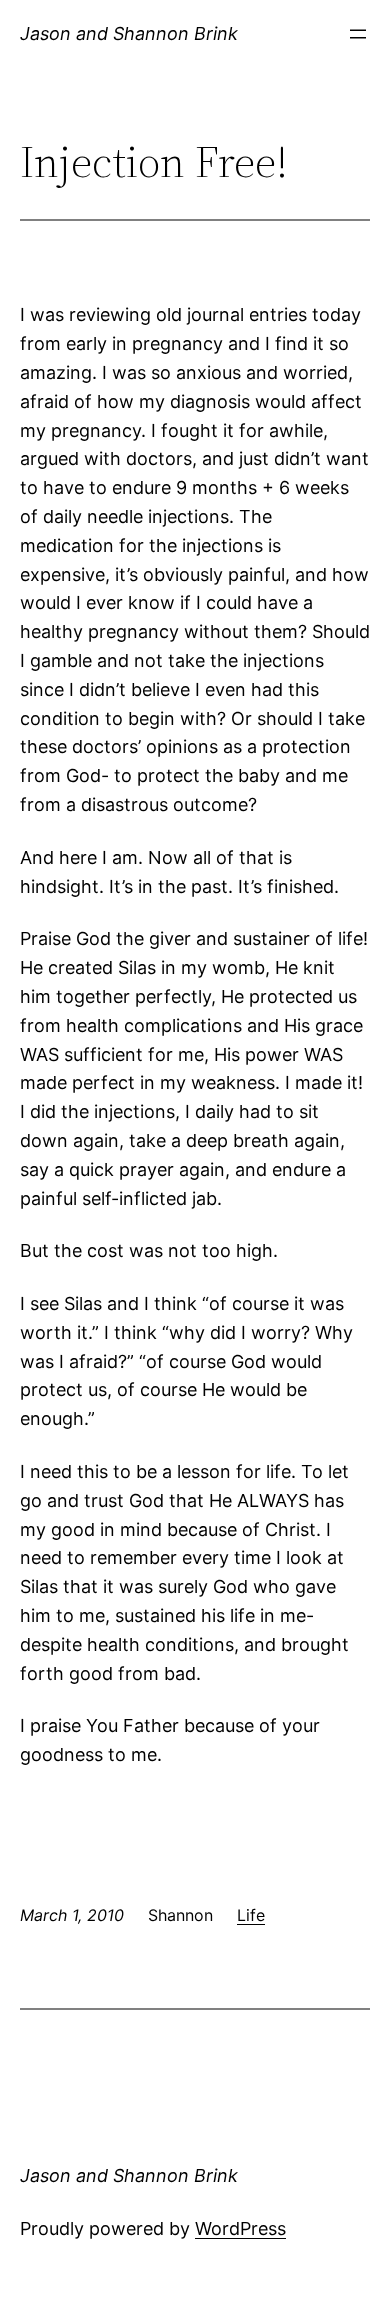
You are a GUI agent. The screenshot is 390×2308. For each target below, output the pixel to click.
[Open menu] (358, 34)
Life (251, 1915)
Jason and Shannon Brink (129, 33)
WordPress (240, 2228)
